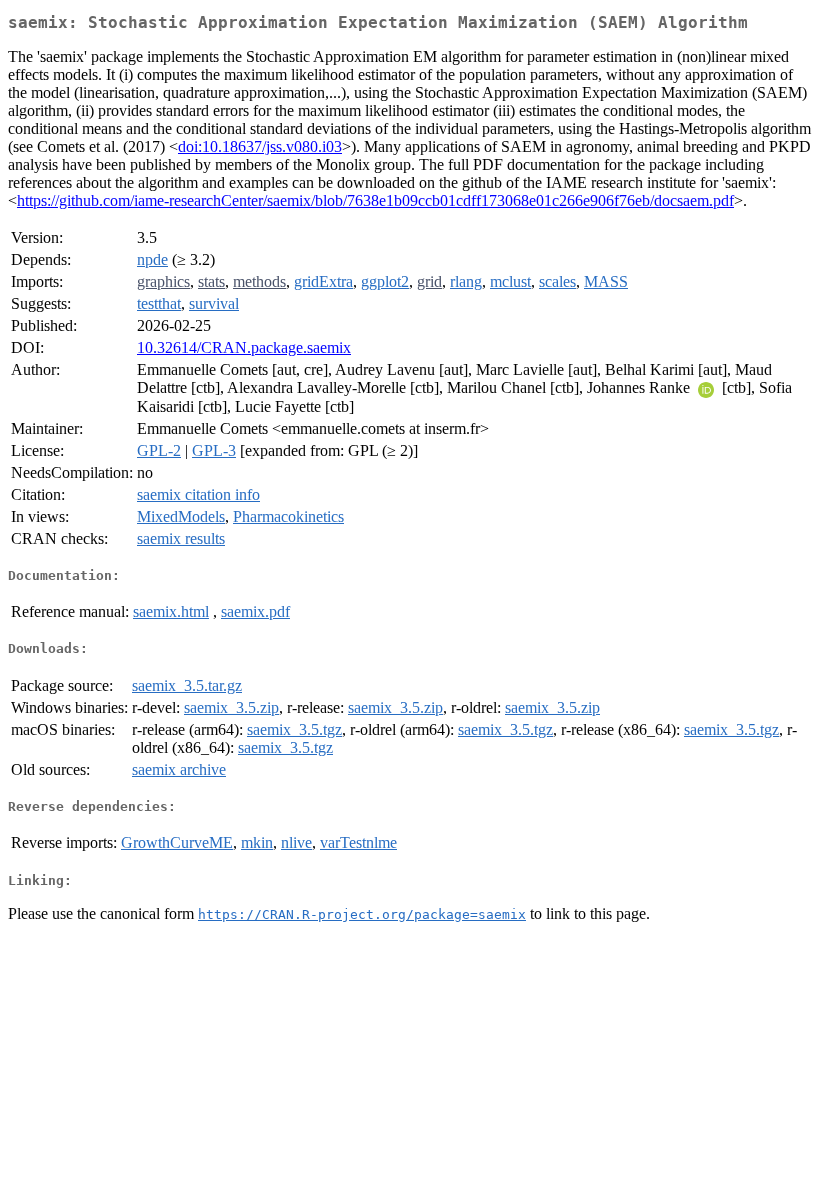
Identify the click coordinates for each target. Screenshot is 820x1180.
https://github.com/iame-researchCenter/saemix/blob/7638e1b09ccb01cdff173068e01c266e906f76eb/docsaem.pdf (375, 200)
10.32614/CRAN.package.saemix (244, 347)
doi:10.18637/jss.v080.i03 (260, 146)
